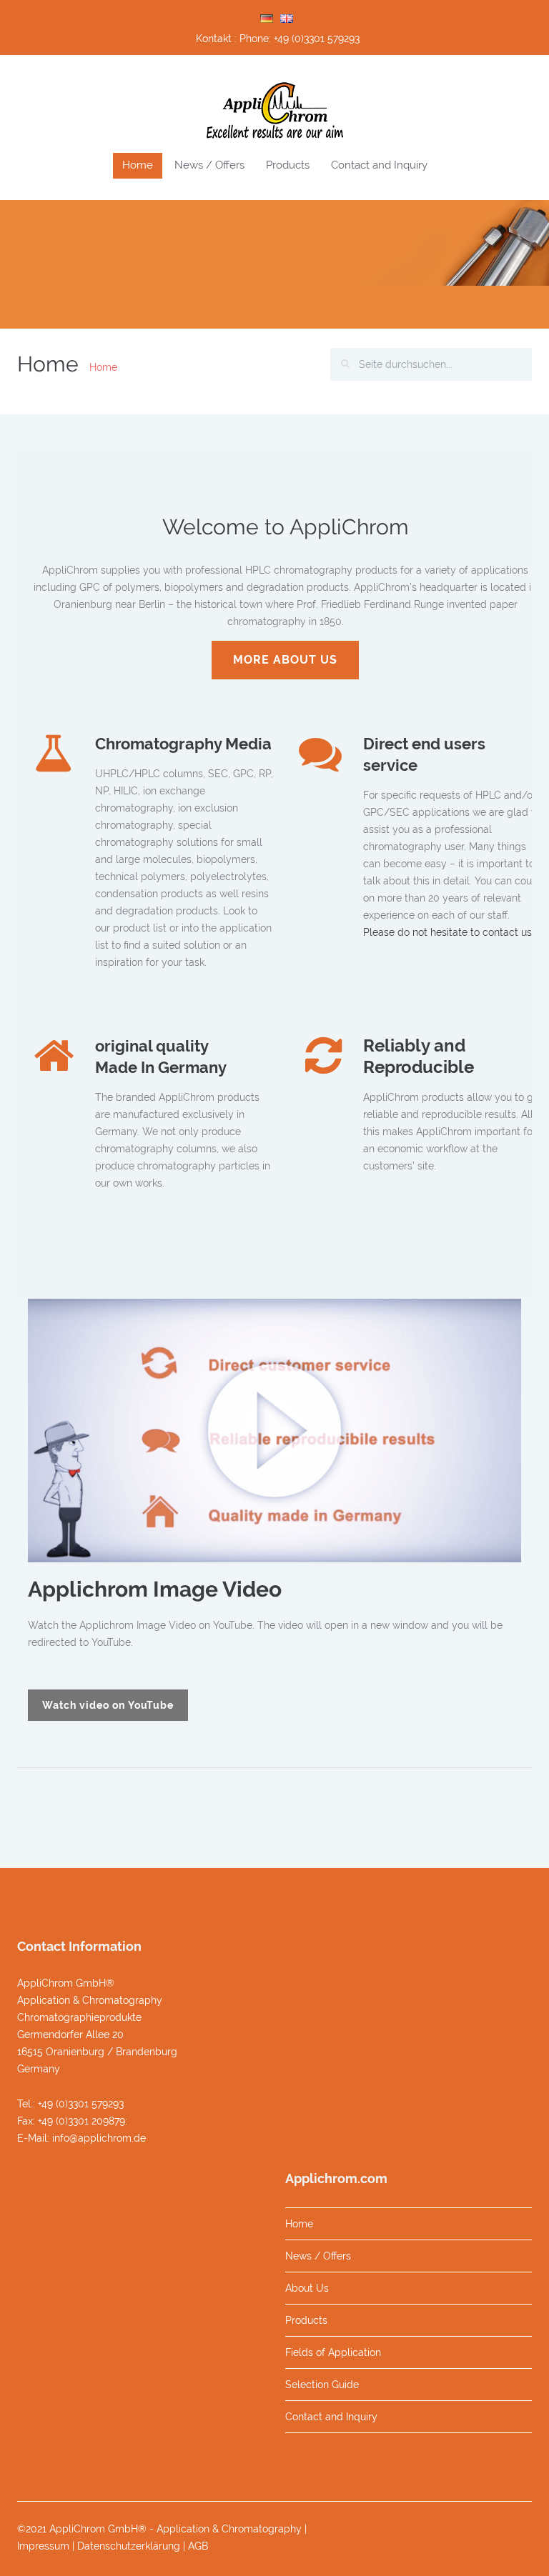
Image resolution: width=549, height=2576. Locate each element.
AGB (198, 2546)
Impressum (43, 2546)
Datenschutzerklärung (129, 2546)
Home (138, 165)
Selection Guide (322, 2385)
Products (288, 165)
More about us (285, 660)
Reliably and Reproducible (419, 1056)
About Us (307, 2288)
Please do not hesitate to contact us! (449, 932)
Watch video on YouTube (108, 1705)
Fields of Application (333, 2352)
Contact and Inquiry (379, 165)
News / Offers (209, 165)
